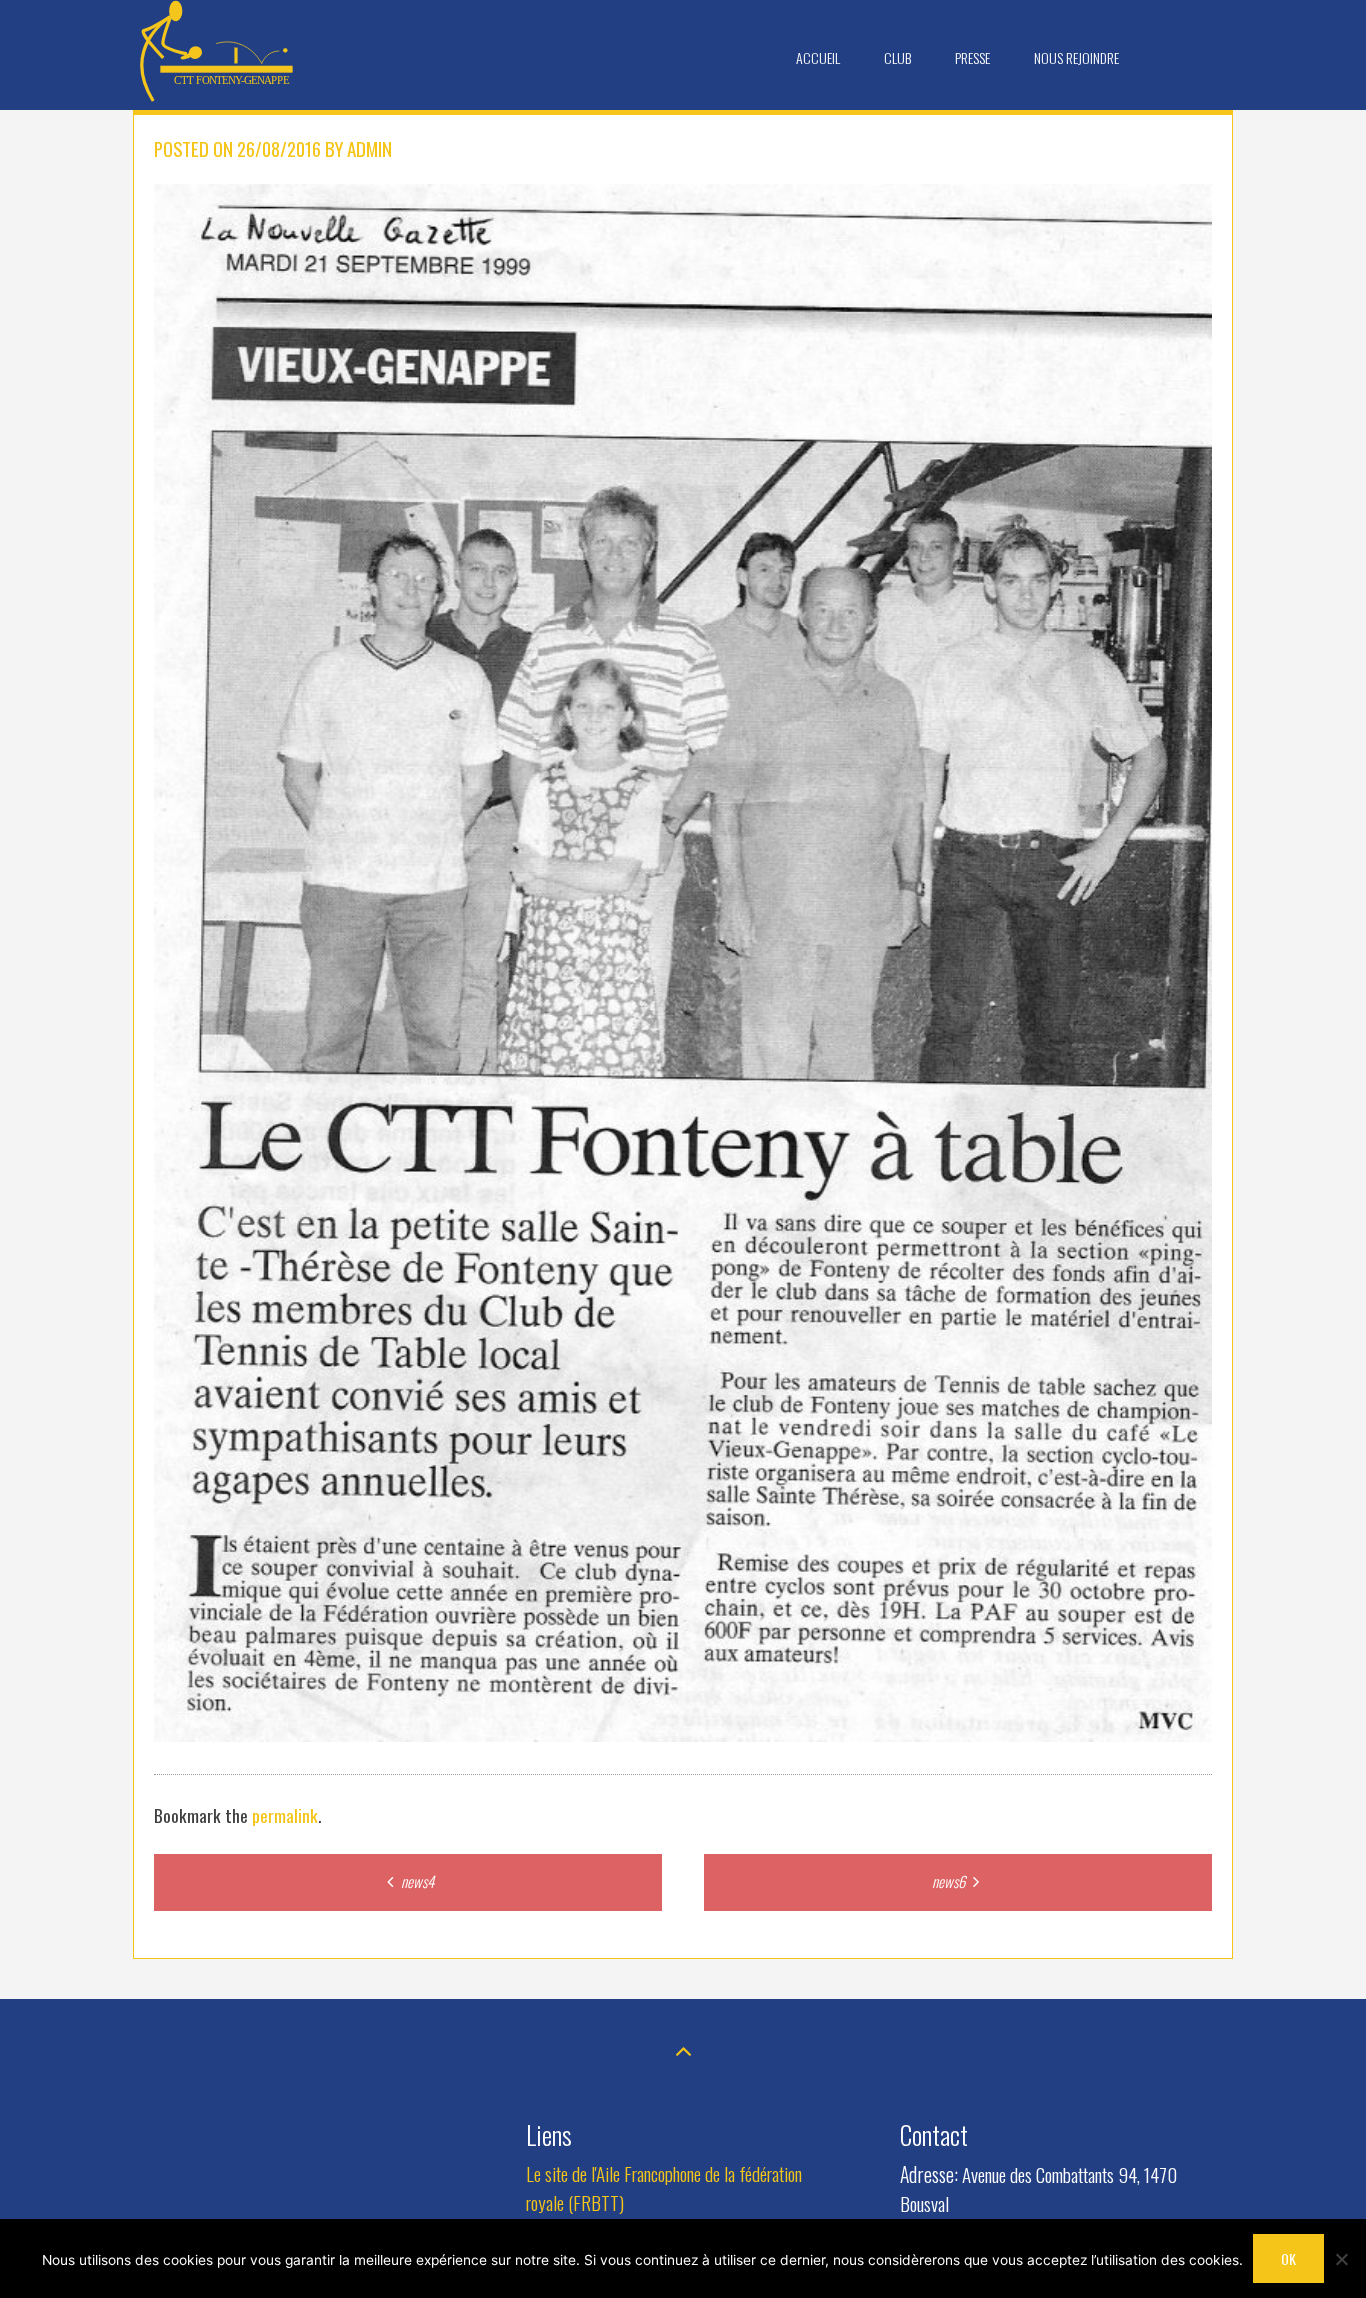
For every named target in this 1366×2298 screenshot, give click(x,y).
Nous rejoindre (1076, 57)
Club (897, 57)
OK (1288, 2258)
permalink (285, 1815)
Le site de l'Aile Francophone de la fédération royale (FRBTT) (664, 2188)
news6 (950, 1881)
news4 (416, 1881)
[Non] (1341, 2259)
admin (369, 148)
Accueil (818, 57)
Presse (972, 57)
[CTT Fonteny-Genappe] (218, 97)
